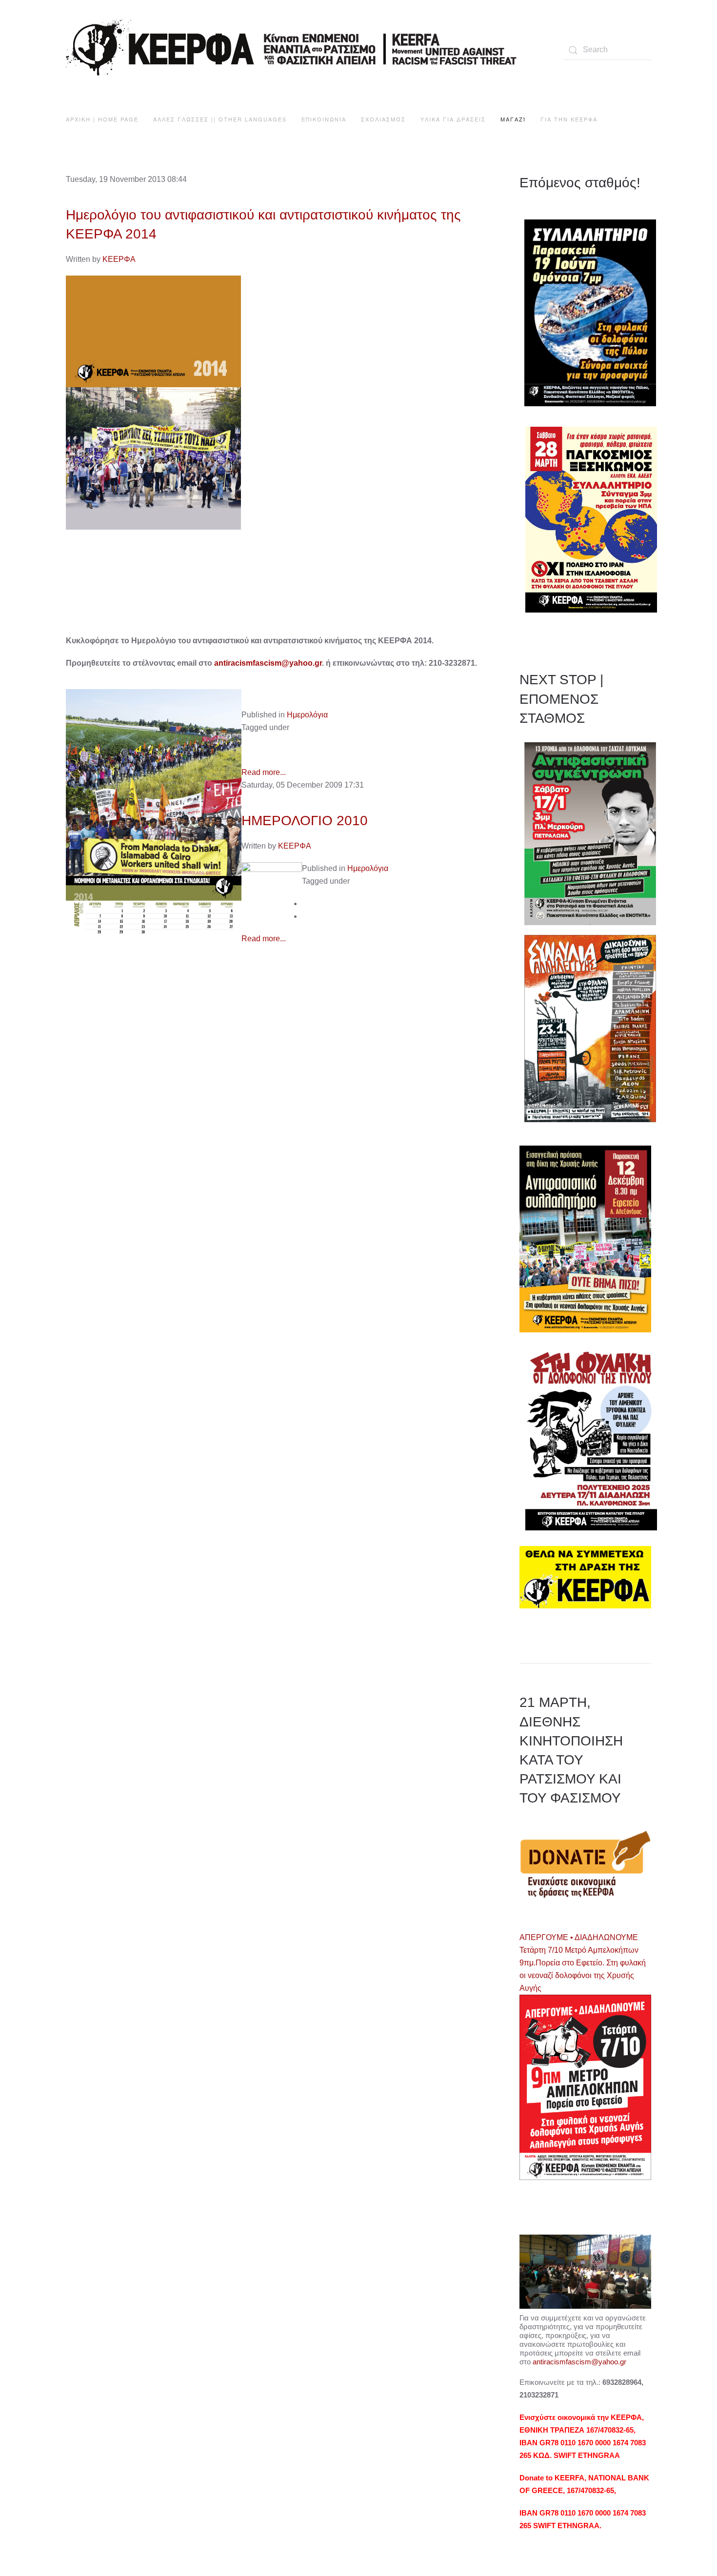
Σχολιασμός (383, 119)
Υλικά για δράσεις (453, 119)
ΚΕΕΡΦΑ (119, 259)
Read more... (264, 772)
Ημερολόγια (307, 715)
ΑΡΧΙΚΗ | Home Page (102, 119)
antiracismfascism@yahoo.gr (268, 663)
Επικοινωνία (324, 119)
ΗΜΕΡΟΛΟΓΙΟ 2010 (305, 821)
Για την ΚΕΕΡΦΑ (569, 119)
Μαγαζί (513, 119)
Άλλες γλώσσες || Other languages (220, 119)
